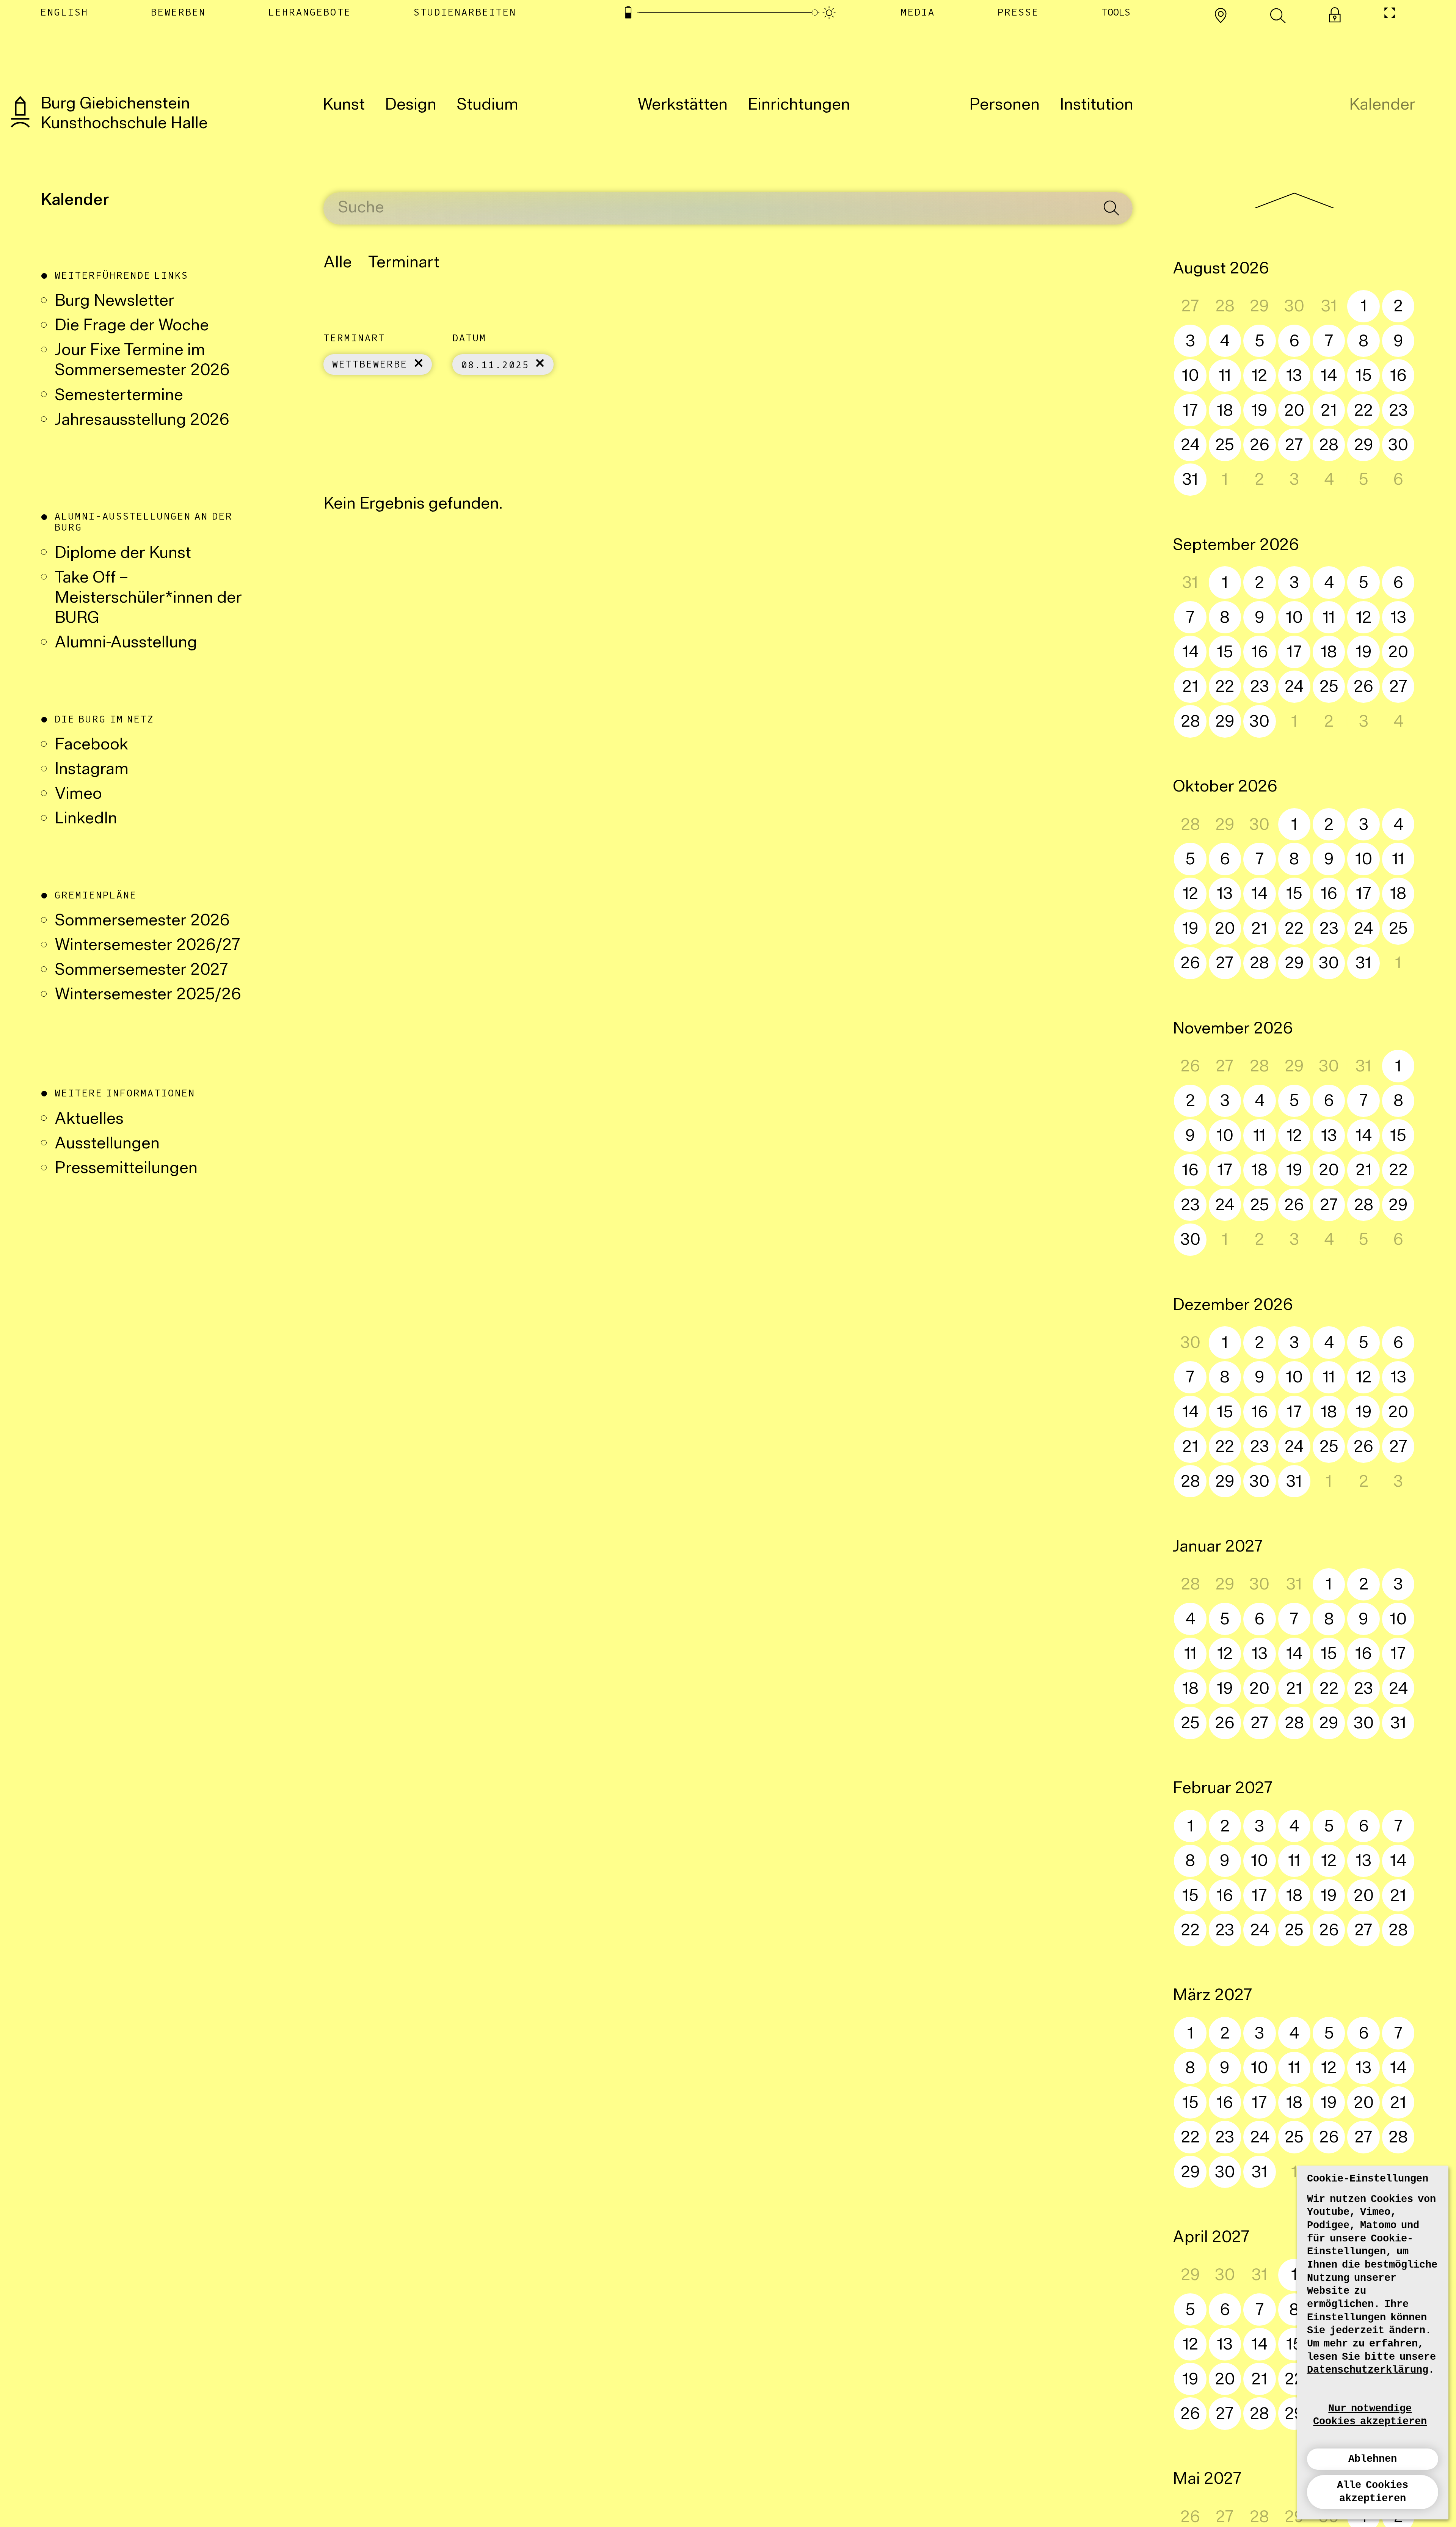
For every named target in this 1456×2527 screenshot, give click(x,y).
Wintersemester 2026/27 (147, 946)
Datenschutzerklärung (1368, 2370)
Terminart (404, 263)
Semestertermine (119, 396)
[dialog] (1373, 2342)
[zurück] (1294, 200)
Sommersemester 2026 (142, 921)
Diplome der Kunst (123, 554)
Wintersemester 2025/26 (148, 995)
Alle (338, 263)
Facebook (91, 745)
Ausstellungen (107, 1144)
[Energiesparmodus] (628, 13)
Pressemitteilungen (126, 1169)
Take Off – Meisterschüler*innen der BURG (148, 599)
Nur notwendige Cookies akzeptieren (1370, 2415)
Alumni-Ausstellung (128, 643)
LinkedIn (86, 819)
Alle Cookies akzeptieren (1373, 2492)
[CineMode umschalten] (1389, 13)
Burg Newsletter (115, 302)
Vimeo (78, 795)
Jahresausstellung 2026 (142, 421)
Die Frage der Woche (132, 326)
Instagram (92, 770)
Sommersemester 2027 (141, 971)
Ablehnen (1373, 2459)
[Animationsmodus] (829, 13)
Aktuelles (89, 1120)
